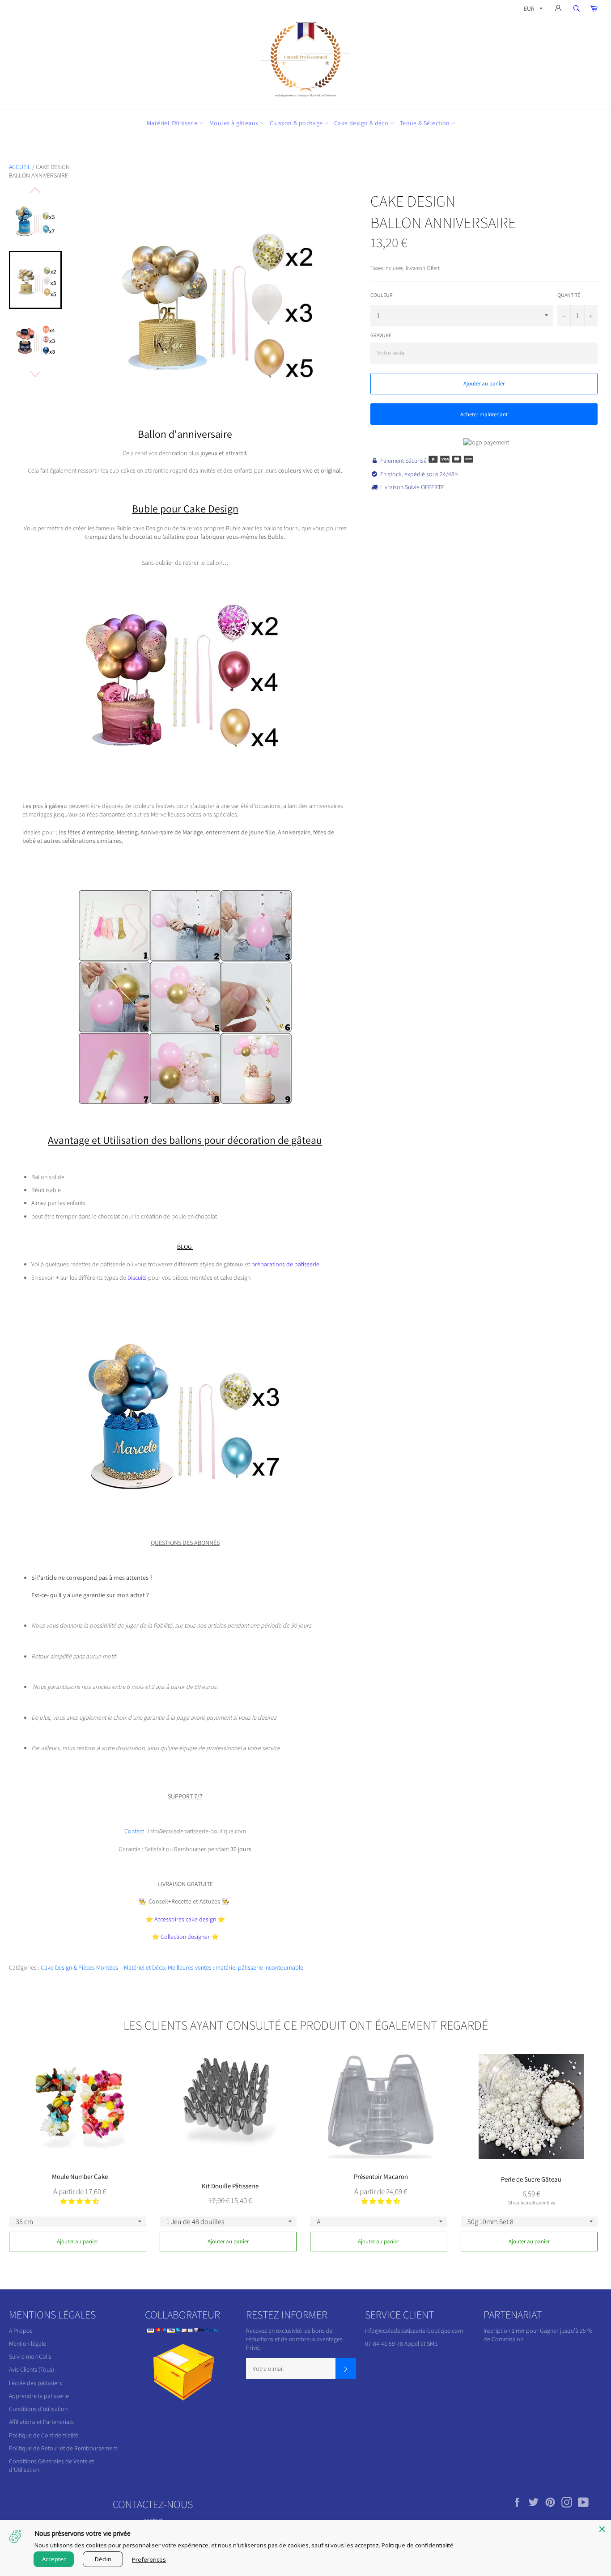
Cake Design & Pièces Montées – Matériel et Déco (103, 1967)
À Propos (21, 2331)
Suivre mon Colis (30, 2356)
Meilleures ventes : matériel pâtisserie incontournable (235, 1967)
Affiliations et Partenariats (41, 2422)
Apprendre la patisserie (39, 2396)
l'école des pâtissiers (36, 2383)
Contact (135, 1831)
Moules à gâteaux (235, 123)
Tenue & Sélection (426, 123)
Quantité (569, 295)
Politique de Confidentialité (44, 2435)
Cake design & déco (362, 123)
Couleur (382, 295)
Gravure (381, 335)
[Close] (602, 2529)
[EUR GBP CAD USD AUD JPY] (532, 10)
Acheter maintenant (484, 414)
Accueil (20, 167)
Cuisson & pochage (297, 123)
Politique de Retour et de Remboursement (63, 2448)
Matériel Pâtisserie (173, 123)
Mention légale (28, 2343)
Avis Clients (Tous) (32, 2369)
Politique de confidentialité (418, 2545)
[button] (80, 2201)
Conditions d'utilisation (38, 2409)
